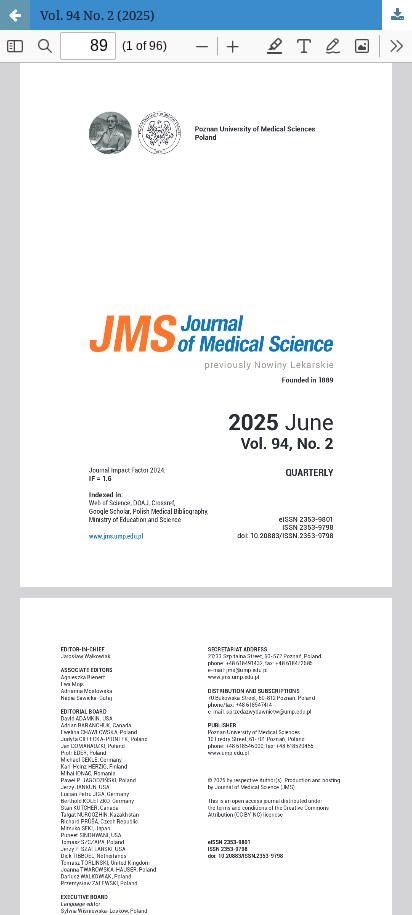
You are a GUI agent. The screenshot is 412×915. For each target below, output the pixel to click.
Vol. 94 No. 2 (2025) (97, 15)
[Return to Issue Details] (15, 15)
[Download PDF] (397, 15)
